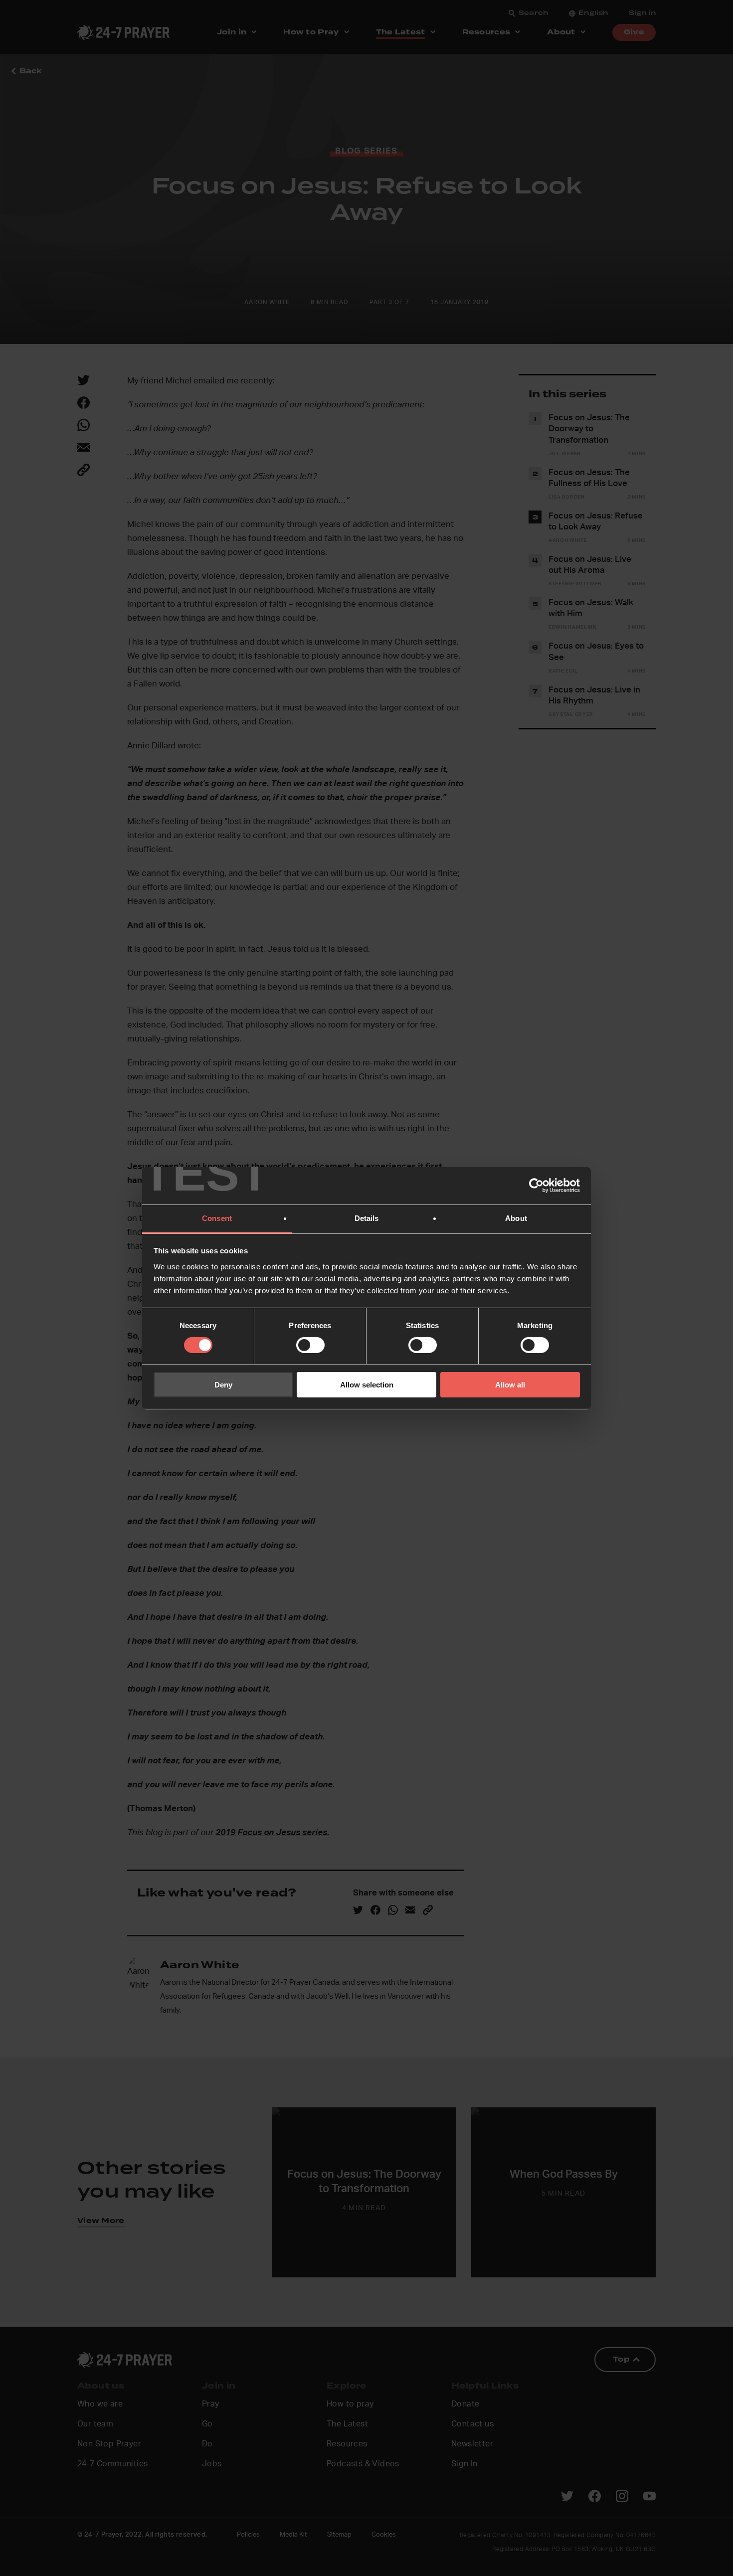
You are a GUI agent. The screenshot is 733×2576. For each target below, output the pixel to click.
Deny (223, 1385)
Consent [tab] (217, 1218)
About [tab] (516, 1218)
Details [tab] (367, 1218)
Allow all (510, 1385)
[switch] (310, 1345)
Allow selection (367, 1385)
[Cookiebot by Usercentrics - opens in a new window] (536, 1186)
